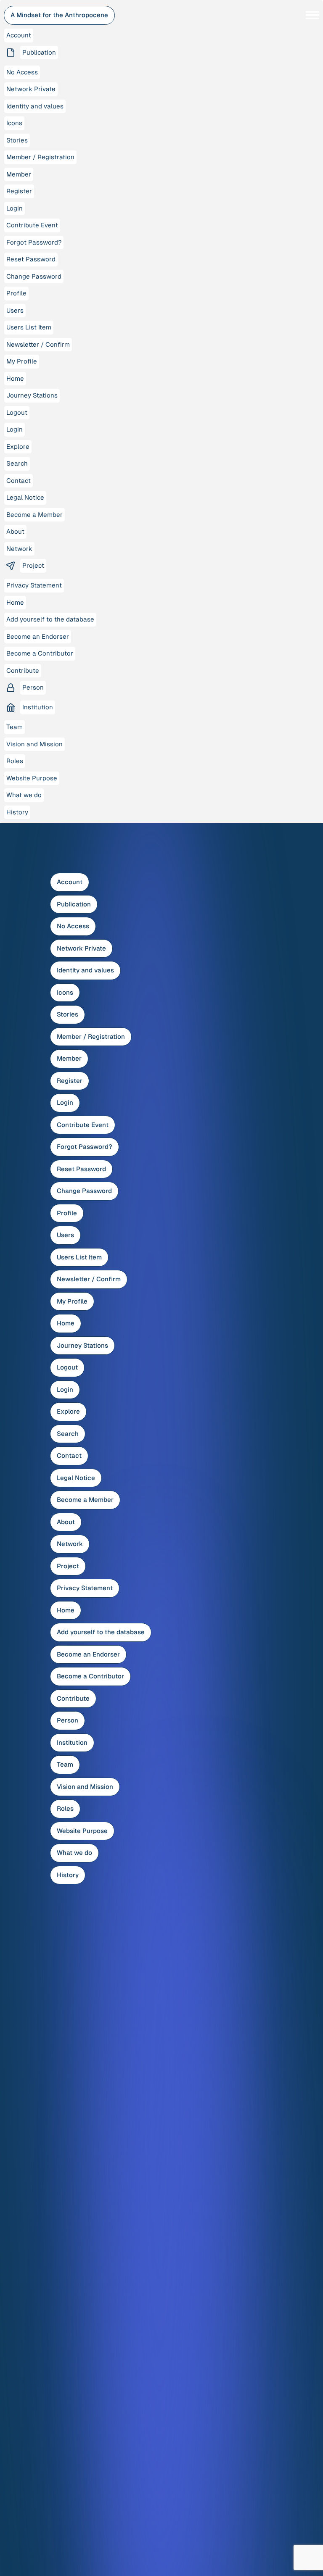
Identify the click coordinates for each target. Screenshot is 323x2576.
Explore (68, 1411)
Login (65, 1102)
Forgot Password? (85, 1147)
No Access (73, 926)
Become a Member (85, 1500)
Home (66, 1323)
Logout (67, 1367)
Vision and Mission (85, 1787)
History (68, 1875)
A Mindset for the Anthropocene (59, 15)
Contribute (73, 1698)
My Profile (72, 1301)
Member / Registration (91, 1036)
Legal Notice (76, 1478)
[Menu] (312, 15)
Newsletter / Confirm (89, 1279)
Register (70, 1081)
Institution (72, 1742)
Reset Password (81, 1169)
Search (68, 1434)
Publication (74, 904)
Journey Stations (82, 1345)
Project (68, 1566)
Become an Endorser (88, 1654)
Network (70, 1544)
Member (69, 1058)
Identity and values (85, 970)
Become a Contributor (90, 1676)
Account (70, 882)
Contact (69, 1455)
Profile (67, 1213)
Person (68, 1720)
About (66, 1522)
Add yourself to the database (101, 1632)
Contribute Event (83, 1125)
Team (65, 1764)
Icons (65, 992)
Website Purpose (82, 1831)
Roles (65, 1808)
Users (65, 1235)
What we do (74, 1853)
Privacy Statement (85, 1588)
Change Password (84, 1191)
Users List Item (79, 1257)
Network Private (81, 948)
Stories (68, 1014)
